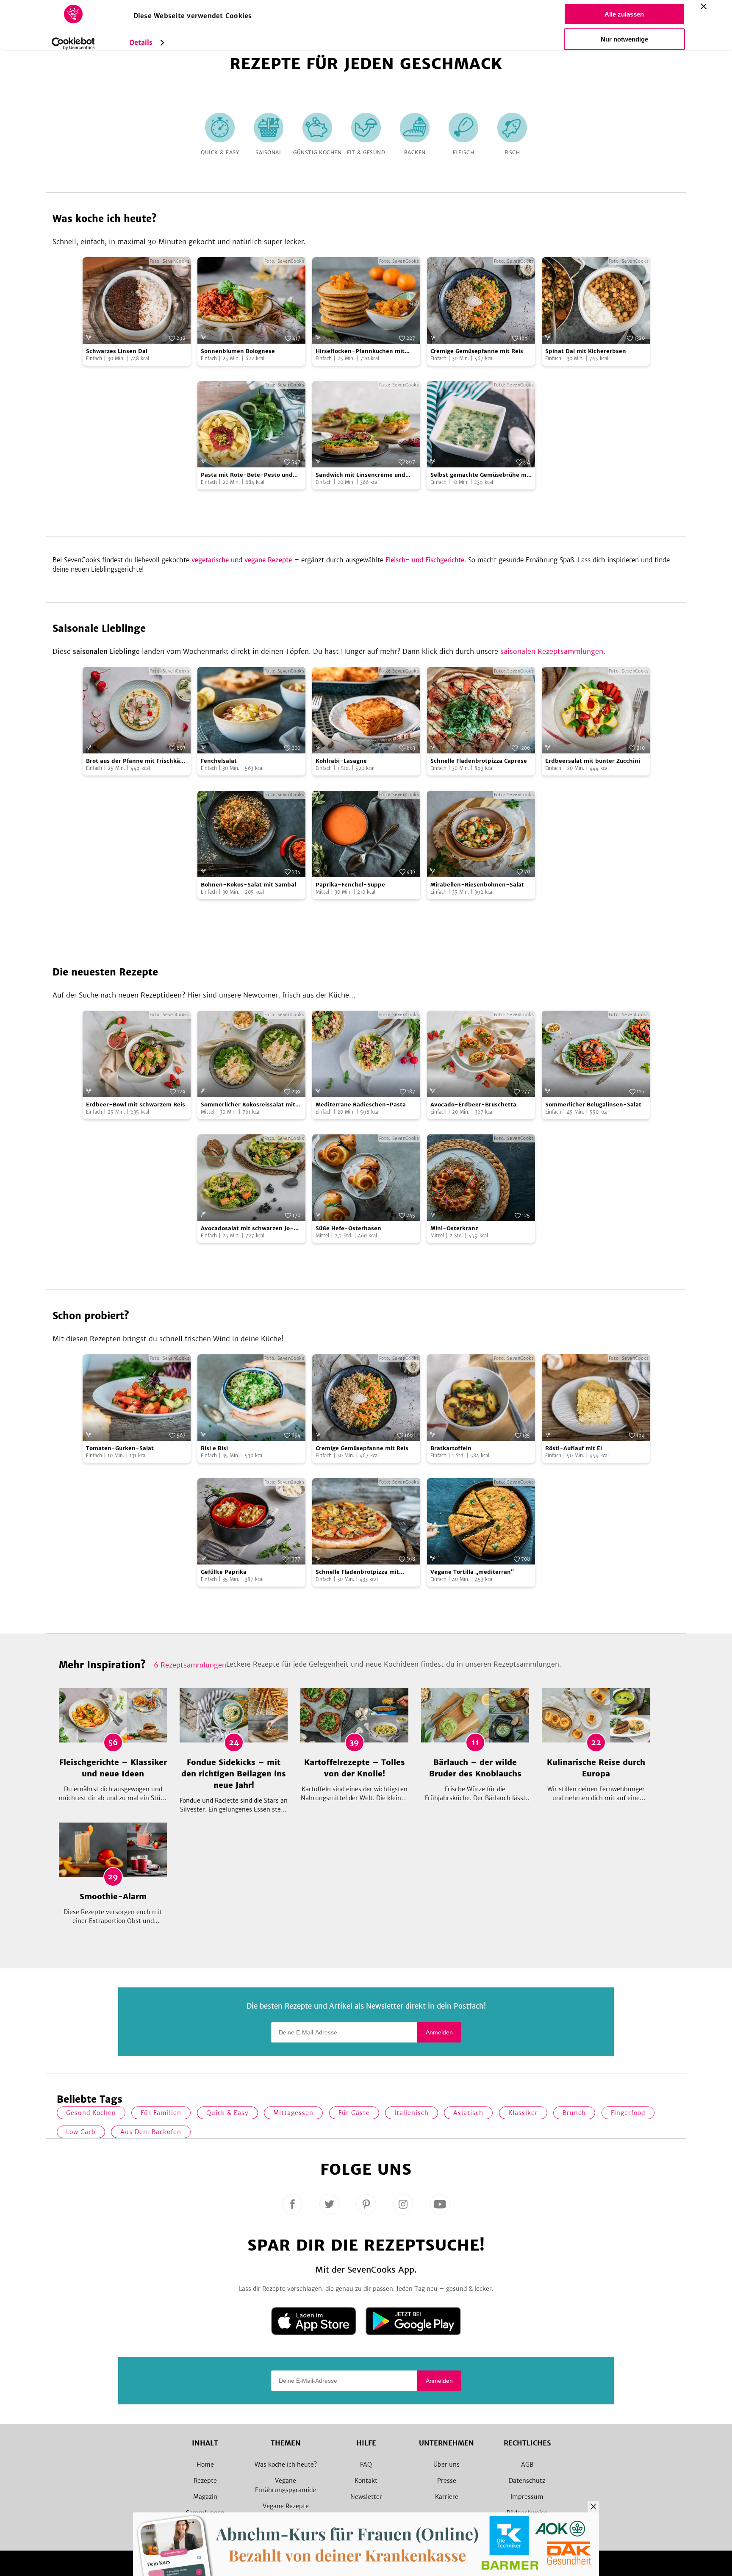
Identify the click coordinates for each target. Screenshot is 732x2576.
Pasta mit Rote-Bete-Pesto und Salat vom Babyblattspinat (247, 475)
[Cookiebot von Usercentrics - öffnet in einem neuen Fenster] (73, 44)
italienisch (412, 2113)
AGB (527, 2465)
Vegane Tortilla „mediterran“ (472, 1572)
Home (205, 2465)
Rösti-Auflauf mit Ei (574, 1448)
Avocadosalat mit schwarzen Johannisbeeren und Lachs (247, 1229)
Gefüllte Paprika (224, 1572)
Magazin (205, 2497)
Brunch (574, 2113)
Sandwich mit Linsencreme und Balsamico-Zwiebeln (360, 475)
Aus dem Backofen (151, 2132)
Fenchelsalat (219, 761)
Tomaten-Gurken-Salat (120, 1448)
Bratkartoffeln (451, 1448)
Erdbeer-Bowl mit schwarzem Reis (136, 1105)
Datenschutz (527, 2481)
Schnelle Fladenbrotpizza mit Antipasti (357, 1572)
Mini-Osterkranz (454, 1228)
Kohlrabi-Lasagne (341, 761)
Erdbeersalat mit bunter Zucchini (593, 761)
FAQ (366, 2465)
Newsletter (366, 2497)
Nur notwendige (624, 39)
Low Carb (81, 2132)
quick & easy (227, 2113)
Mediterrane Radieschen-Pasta (361, 1105)
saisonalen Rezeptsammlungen (552, 651)
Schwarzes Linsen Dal (117, 351)
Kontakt (366, 2481)
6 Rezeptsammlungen (190, 1665)
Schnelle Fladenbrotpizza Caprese (479, 761)
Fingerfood (628, 2113)
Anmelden (439, 2032)
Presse (447, 2481)
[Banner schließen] (704, 6)
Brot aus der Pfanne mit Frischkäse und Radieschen (136, 761)
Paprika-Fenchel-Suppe (350, 885)
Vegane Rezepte (286, 2506)
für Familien (161, 2113)
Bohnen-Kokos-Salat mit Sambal (248, 885)
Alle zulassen (624, 14)
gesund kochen (91, 2113)
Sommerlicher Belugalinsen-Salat (593, 1105)
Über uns (446, 2465)
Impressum (527, 2497)
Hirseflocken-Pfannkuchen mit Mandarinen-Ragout (360, 352)
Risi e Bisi (214, 1448)
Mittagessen (293, 2113)
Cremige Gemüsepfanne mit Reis (477, 351)
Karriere (447, 2497)
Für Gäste (354, 2113)
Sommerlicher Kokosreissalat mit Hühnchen (248, 1105)
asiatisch (468, 2113)
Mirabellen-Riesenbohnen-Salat (477, 885)
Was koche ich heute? (286, 2465)
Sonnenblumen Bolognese (238, 351)
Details (141, 43)
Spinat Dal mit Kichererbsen (586, 351)
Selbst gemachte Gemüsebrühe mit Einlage (481, 475)
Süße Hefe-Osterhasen (348, 1228)
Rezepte (205, 2481)
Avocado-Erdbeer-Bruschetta (473, 1105)
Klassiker (523, 2113)
